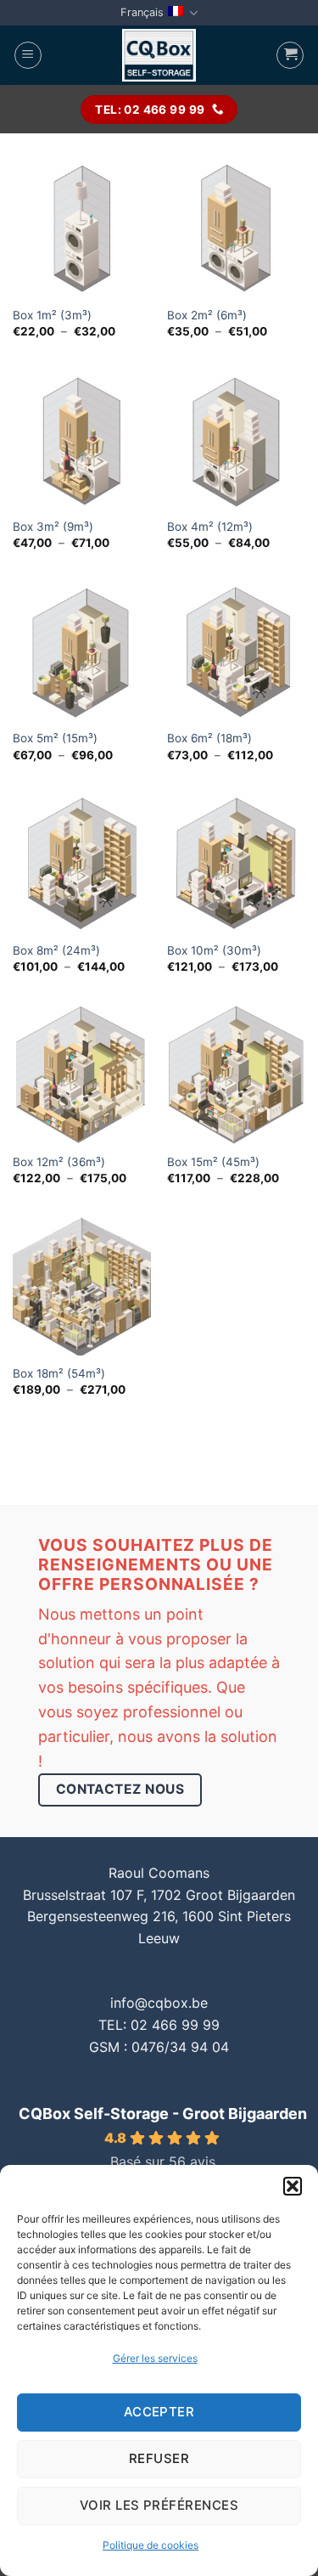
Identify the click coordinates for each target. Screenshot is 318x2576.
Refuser (159, 2458)
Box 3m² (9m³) (53, 527)
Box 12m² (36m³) (59, 1162)
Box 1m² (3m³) (52, 315)
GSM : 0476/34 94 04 (159, 2047)
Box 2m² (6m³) (207, 315)
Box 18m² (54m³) (59, 1373)
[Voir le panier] (290, 55)
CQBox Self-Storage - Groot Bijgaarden (163, 2114)
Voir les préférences (159, 2505)
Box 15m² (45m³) (213, 1162)
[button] (293, 2186)
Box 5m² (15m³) (55, 738)
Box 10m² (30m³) (214, 950)
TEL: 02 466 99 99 (159, 2025)
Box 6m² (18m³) (209, 738)
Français (142, 12)
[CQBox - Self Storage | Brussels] (159, 55)
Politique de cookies (151, 2545)
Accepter (159, 2412)
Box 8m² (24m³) (56, 950)
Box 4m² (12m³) (210, 527)
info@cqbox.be (159, 2003)
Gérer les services (155, 2358)
